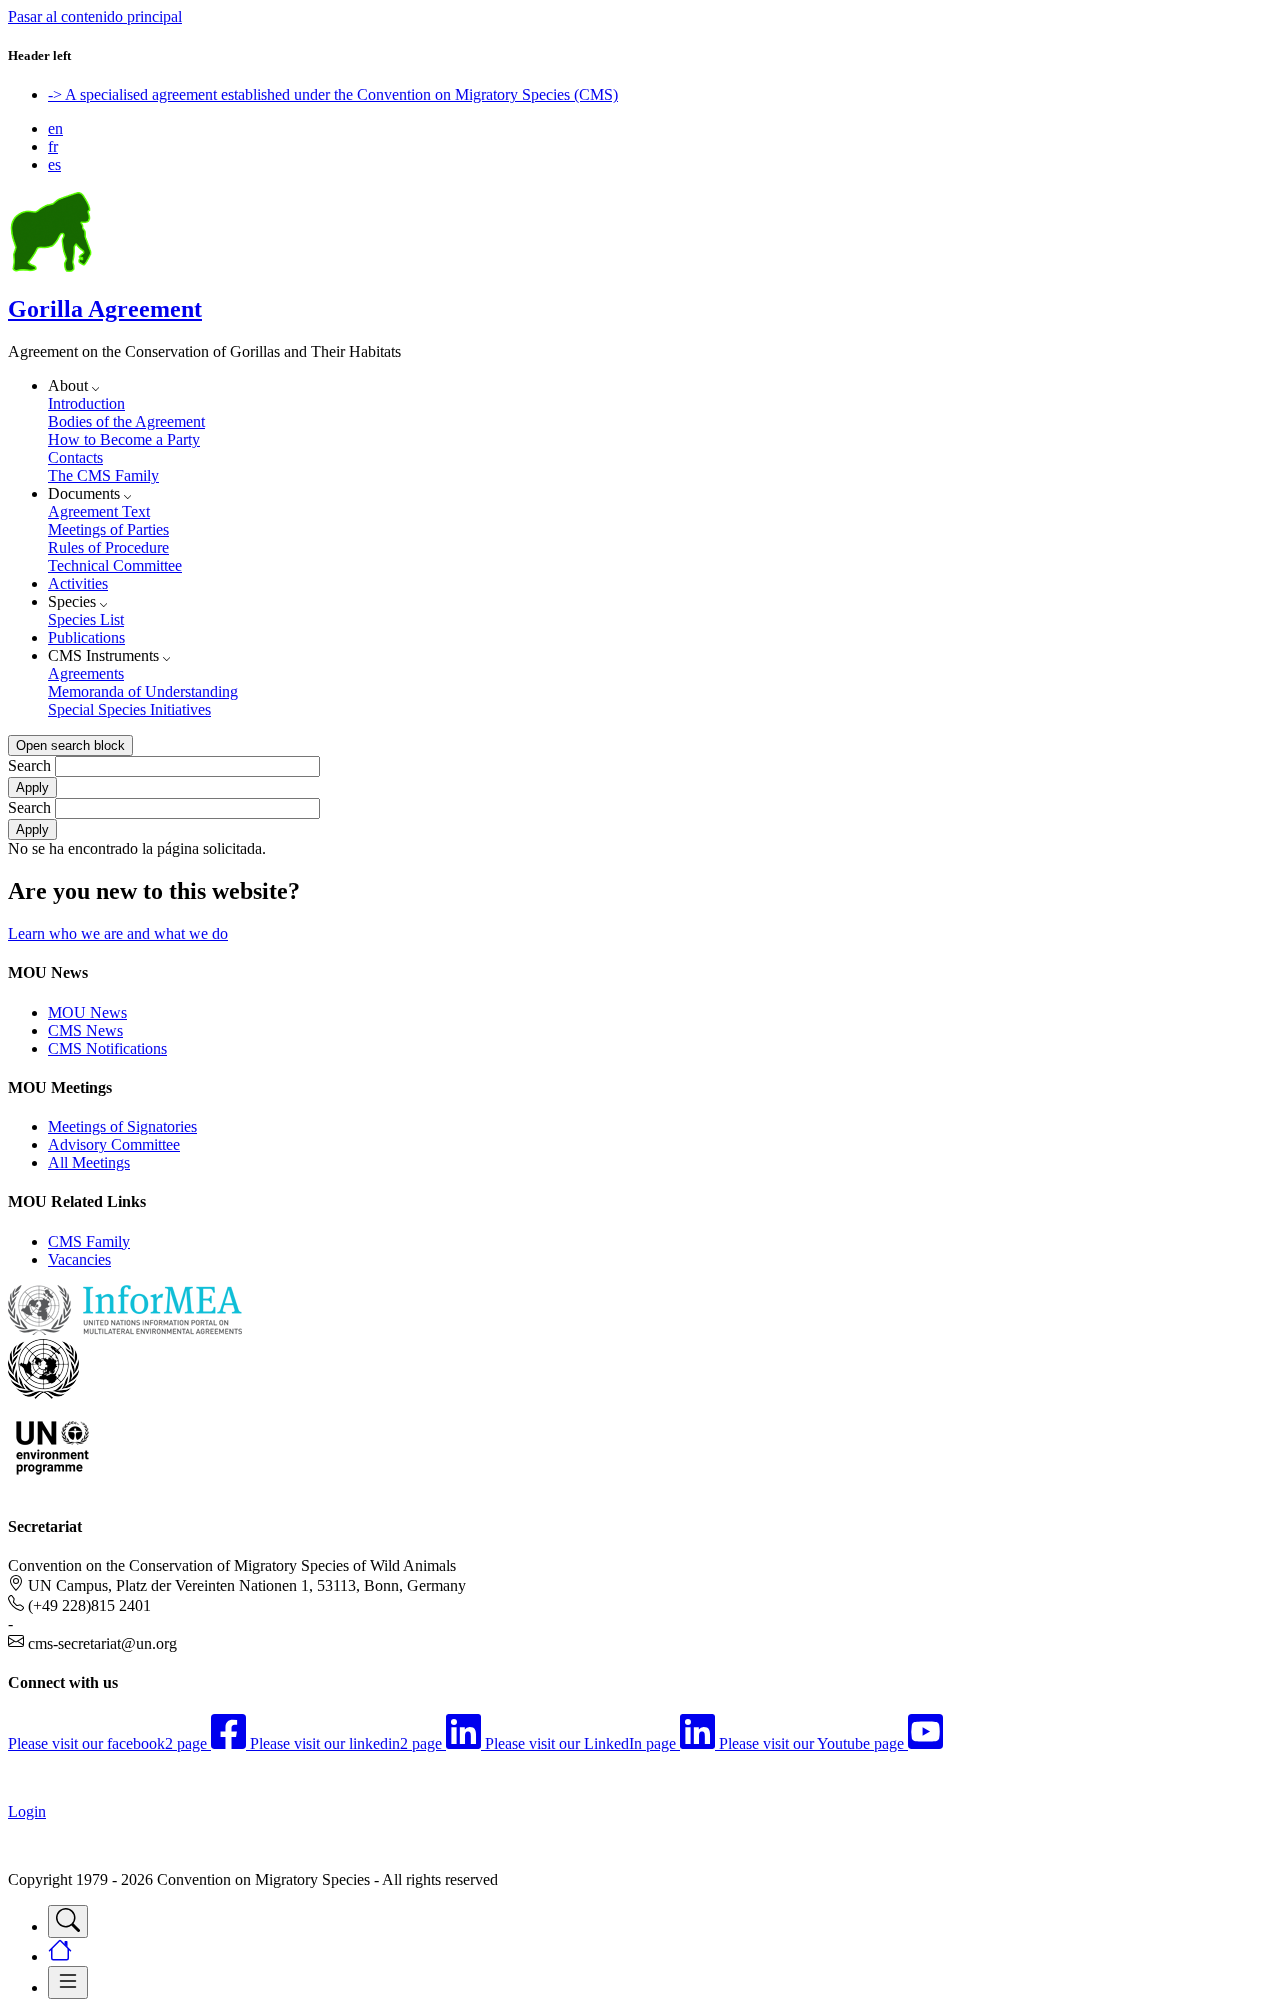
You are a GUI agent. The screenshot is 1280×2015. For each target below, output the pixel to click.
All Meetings (89, 1162)
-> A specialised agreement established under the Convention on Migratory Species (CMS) (333, 94)
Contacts (75, 457)
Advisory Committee (114, 1144)
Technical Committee (115, 565)
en (55, 128)
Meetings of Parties (108, 529)
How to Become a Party (124, 439)
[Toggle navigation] (68, 1921)
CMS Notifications (107, 1048)
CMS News (85, 1030)
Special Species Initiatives (129, 709)
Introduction (86, 403)
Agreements (86, 673)
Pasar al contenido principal (95, 16)
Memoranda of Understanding (143, 691)
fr (53, 146)
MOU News (87, 1012)
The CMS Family (103, 475)
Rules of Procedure (108, 547)
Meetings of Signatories (122, 1126)
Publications (86, 637)
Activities (78, 583)
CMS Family (89, 1241)
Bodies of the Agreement (126, 421)
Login (27, 1811)
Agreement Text (99, 511)
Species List (86, 619)
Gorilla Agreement (105, 309)
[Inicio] (51, 266)
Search (29, 765)
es (54, 164)
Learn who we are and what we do (118, 933)
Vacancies (79, 1259)
